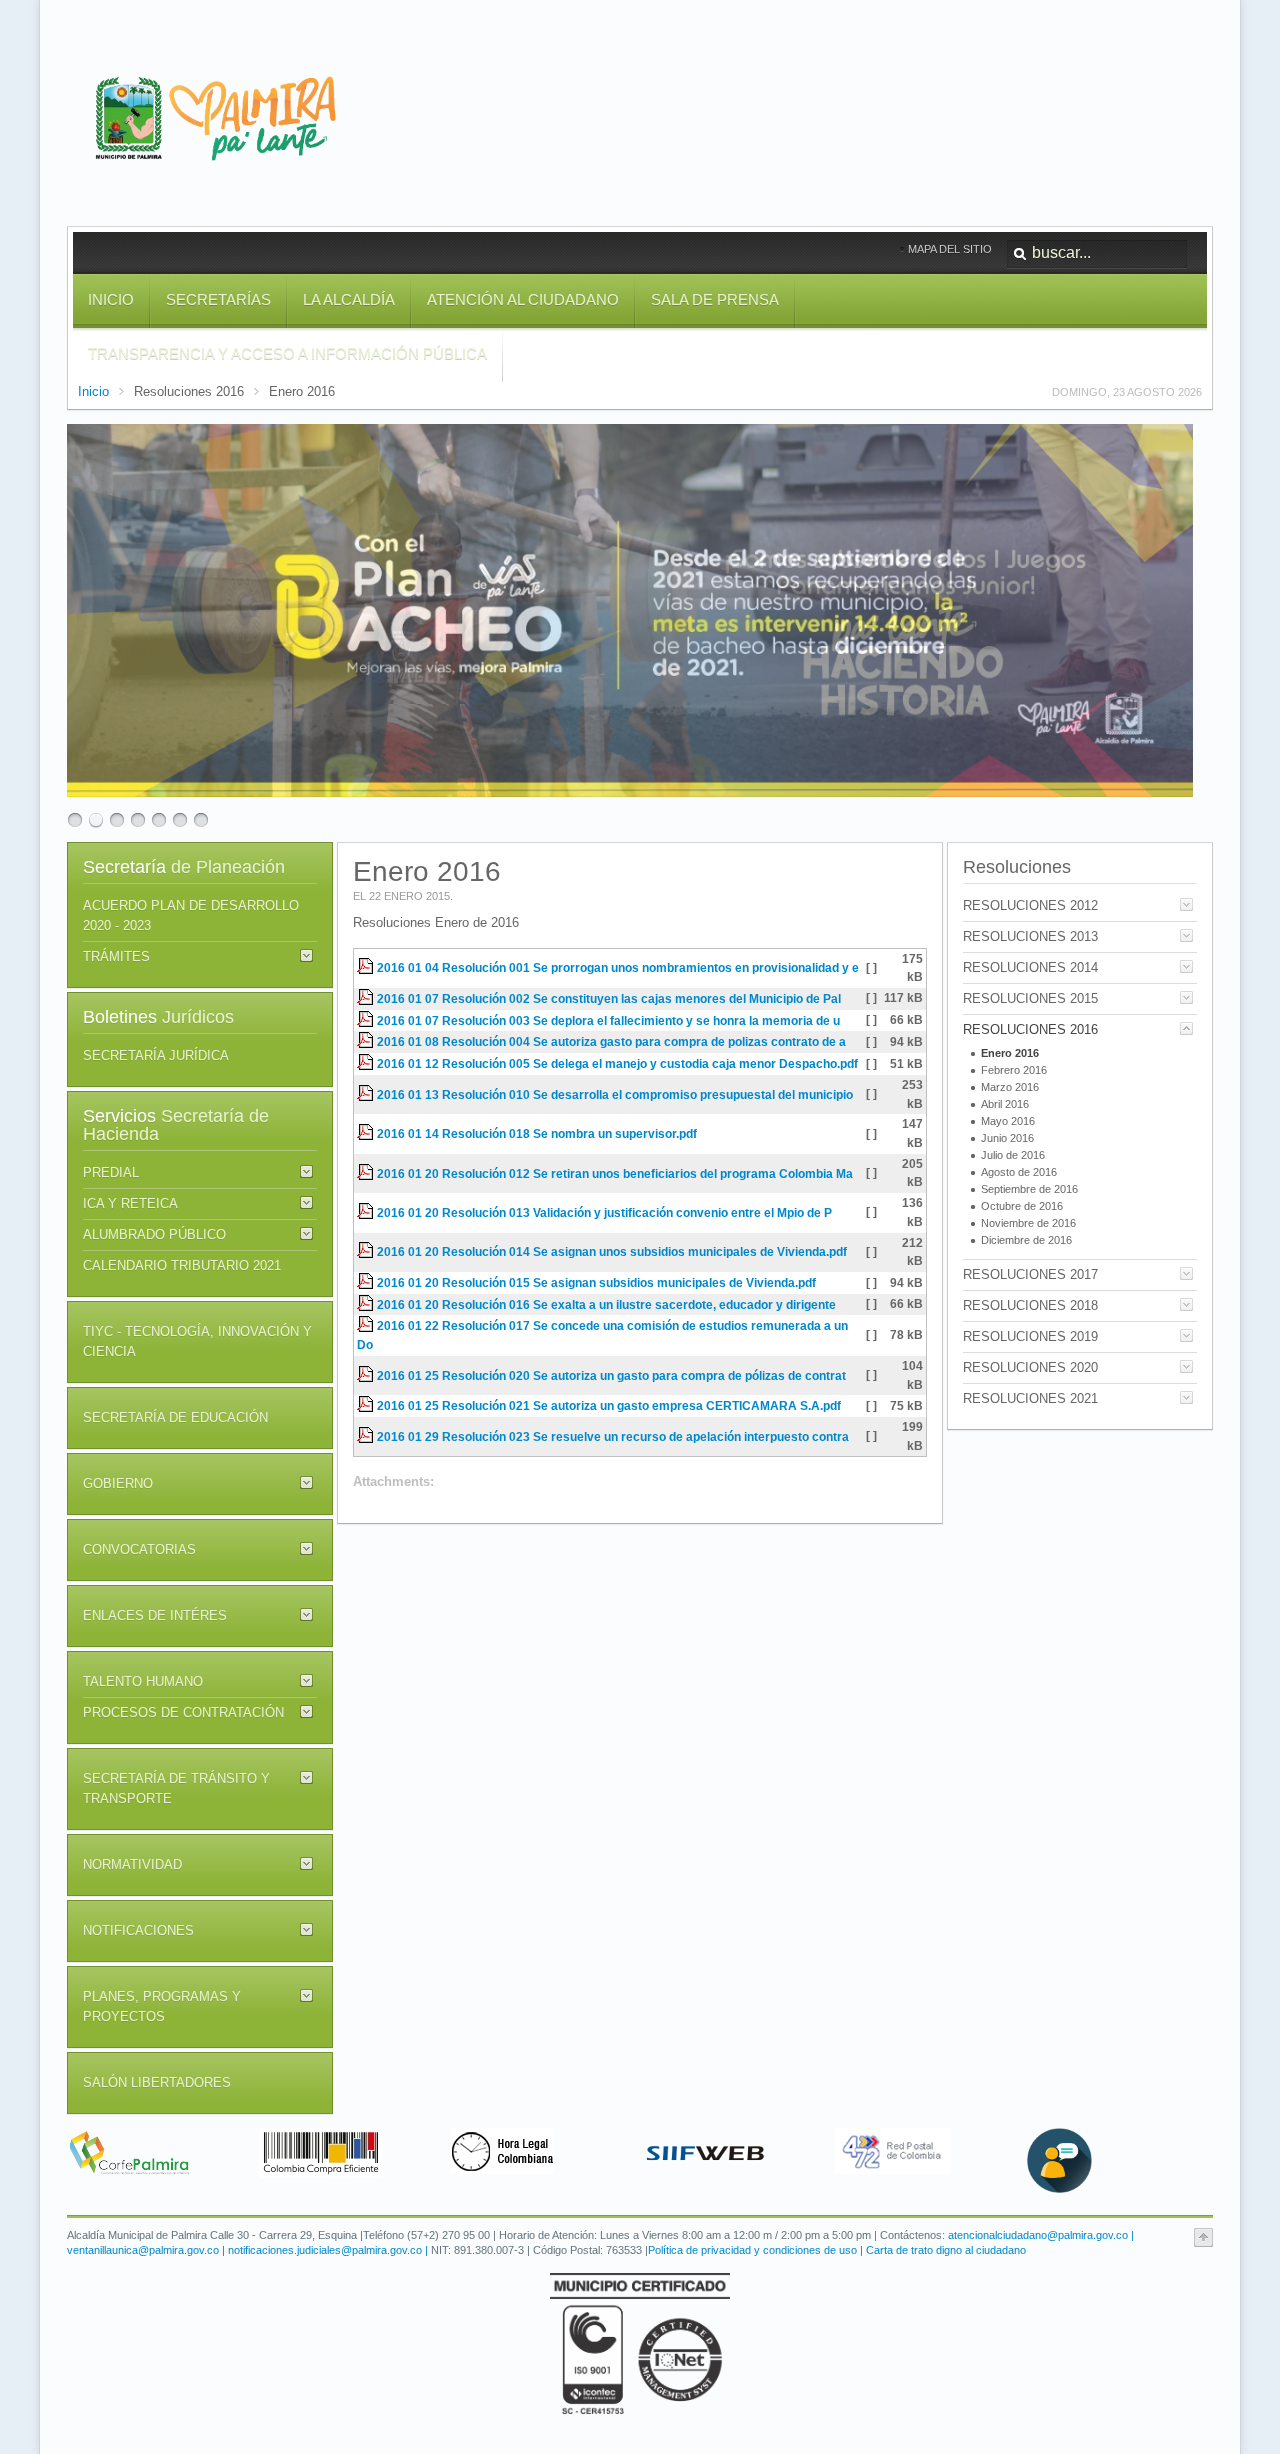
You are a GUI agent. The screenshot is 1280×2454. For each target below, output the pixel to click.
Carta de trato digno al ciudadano (944, 2250)
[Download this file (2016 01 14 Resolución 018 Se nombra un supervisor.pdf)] (367, 1133)
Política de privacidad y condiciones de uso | (755, 2250)
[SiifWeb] (705, 2173)
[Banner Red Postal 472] (893, 2169)
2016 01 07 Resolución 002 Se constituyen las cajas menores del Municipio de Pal (609, 998)
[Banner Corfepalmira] (129, 2173)
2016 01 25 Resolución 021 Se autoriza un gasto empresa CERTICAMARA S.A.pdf (609, 1405)
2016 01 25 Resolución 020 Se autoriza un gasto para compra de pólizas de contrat (611, 1375)
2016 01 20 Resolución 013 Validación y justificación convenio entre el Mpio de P (604, 1212)
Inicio (93, 391)
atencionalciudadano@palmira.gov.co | (1041, 2235)
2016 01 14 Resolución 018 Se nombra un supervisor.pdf (537, 1133)
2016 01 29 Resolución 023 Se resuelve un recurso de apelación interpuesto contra (613, 1436)
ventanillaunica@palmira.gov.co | (147, 2250)
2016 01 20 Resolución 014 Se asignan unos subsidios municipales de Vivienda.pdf (612, 1251)
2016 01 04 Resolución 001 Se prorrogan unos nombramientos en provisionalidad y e (618, 967)
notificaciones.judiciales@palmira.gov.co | (329, 2250)
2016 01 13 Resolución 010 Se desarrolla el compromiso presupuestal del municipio (615, 1094)
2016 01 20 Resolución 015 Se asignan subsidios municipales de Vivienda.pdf (596, 1282)
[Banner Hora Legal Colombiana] (502, 2169)
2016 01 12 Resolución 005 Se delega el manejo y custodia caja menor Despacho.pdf (617, 1063)
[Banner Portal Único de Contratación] (321, 2173)
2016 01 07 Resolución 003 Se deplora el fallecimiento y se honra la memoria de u (608, 1020)
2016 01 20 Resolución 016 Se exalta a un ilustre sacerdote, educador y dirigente (606, 1304)
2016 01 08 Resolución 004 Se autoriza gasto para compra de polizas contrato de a (611, 1041)
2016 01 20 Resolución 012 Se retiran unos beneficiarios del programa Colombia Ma (615, 1173)
